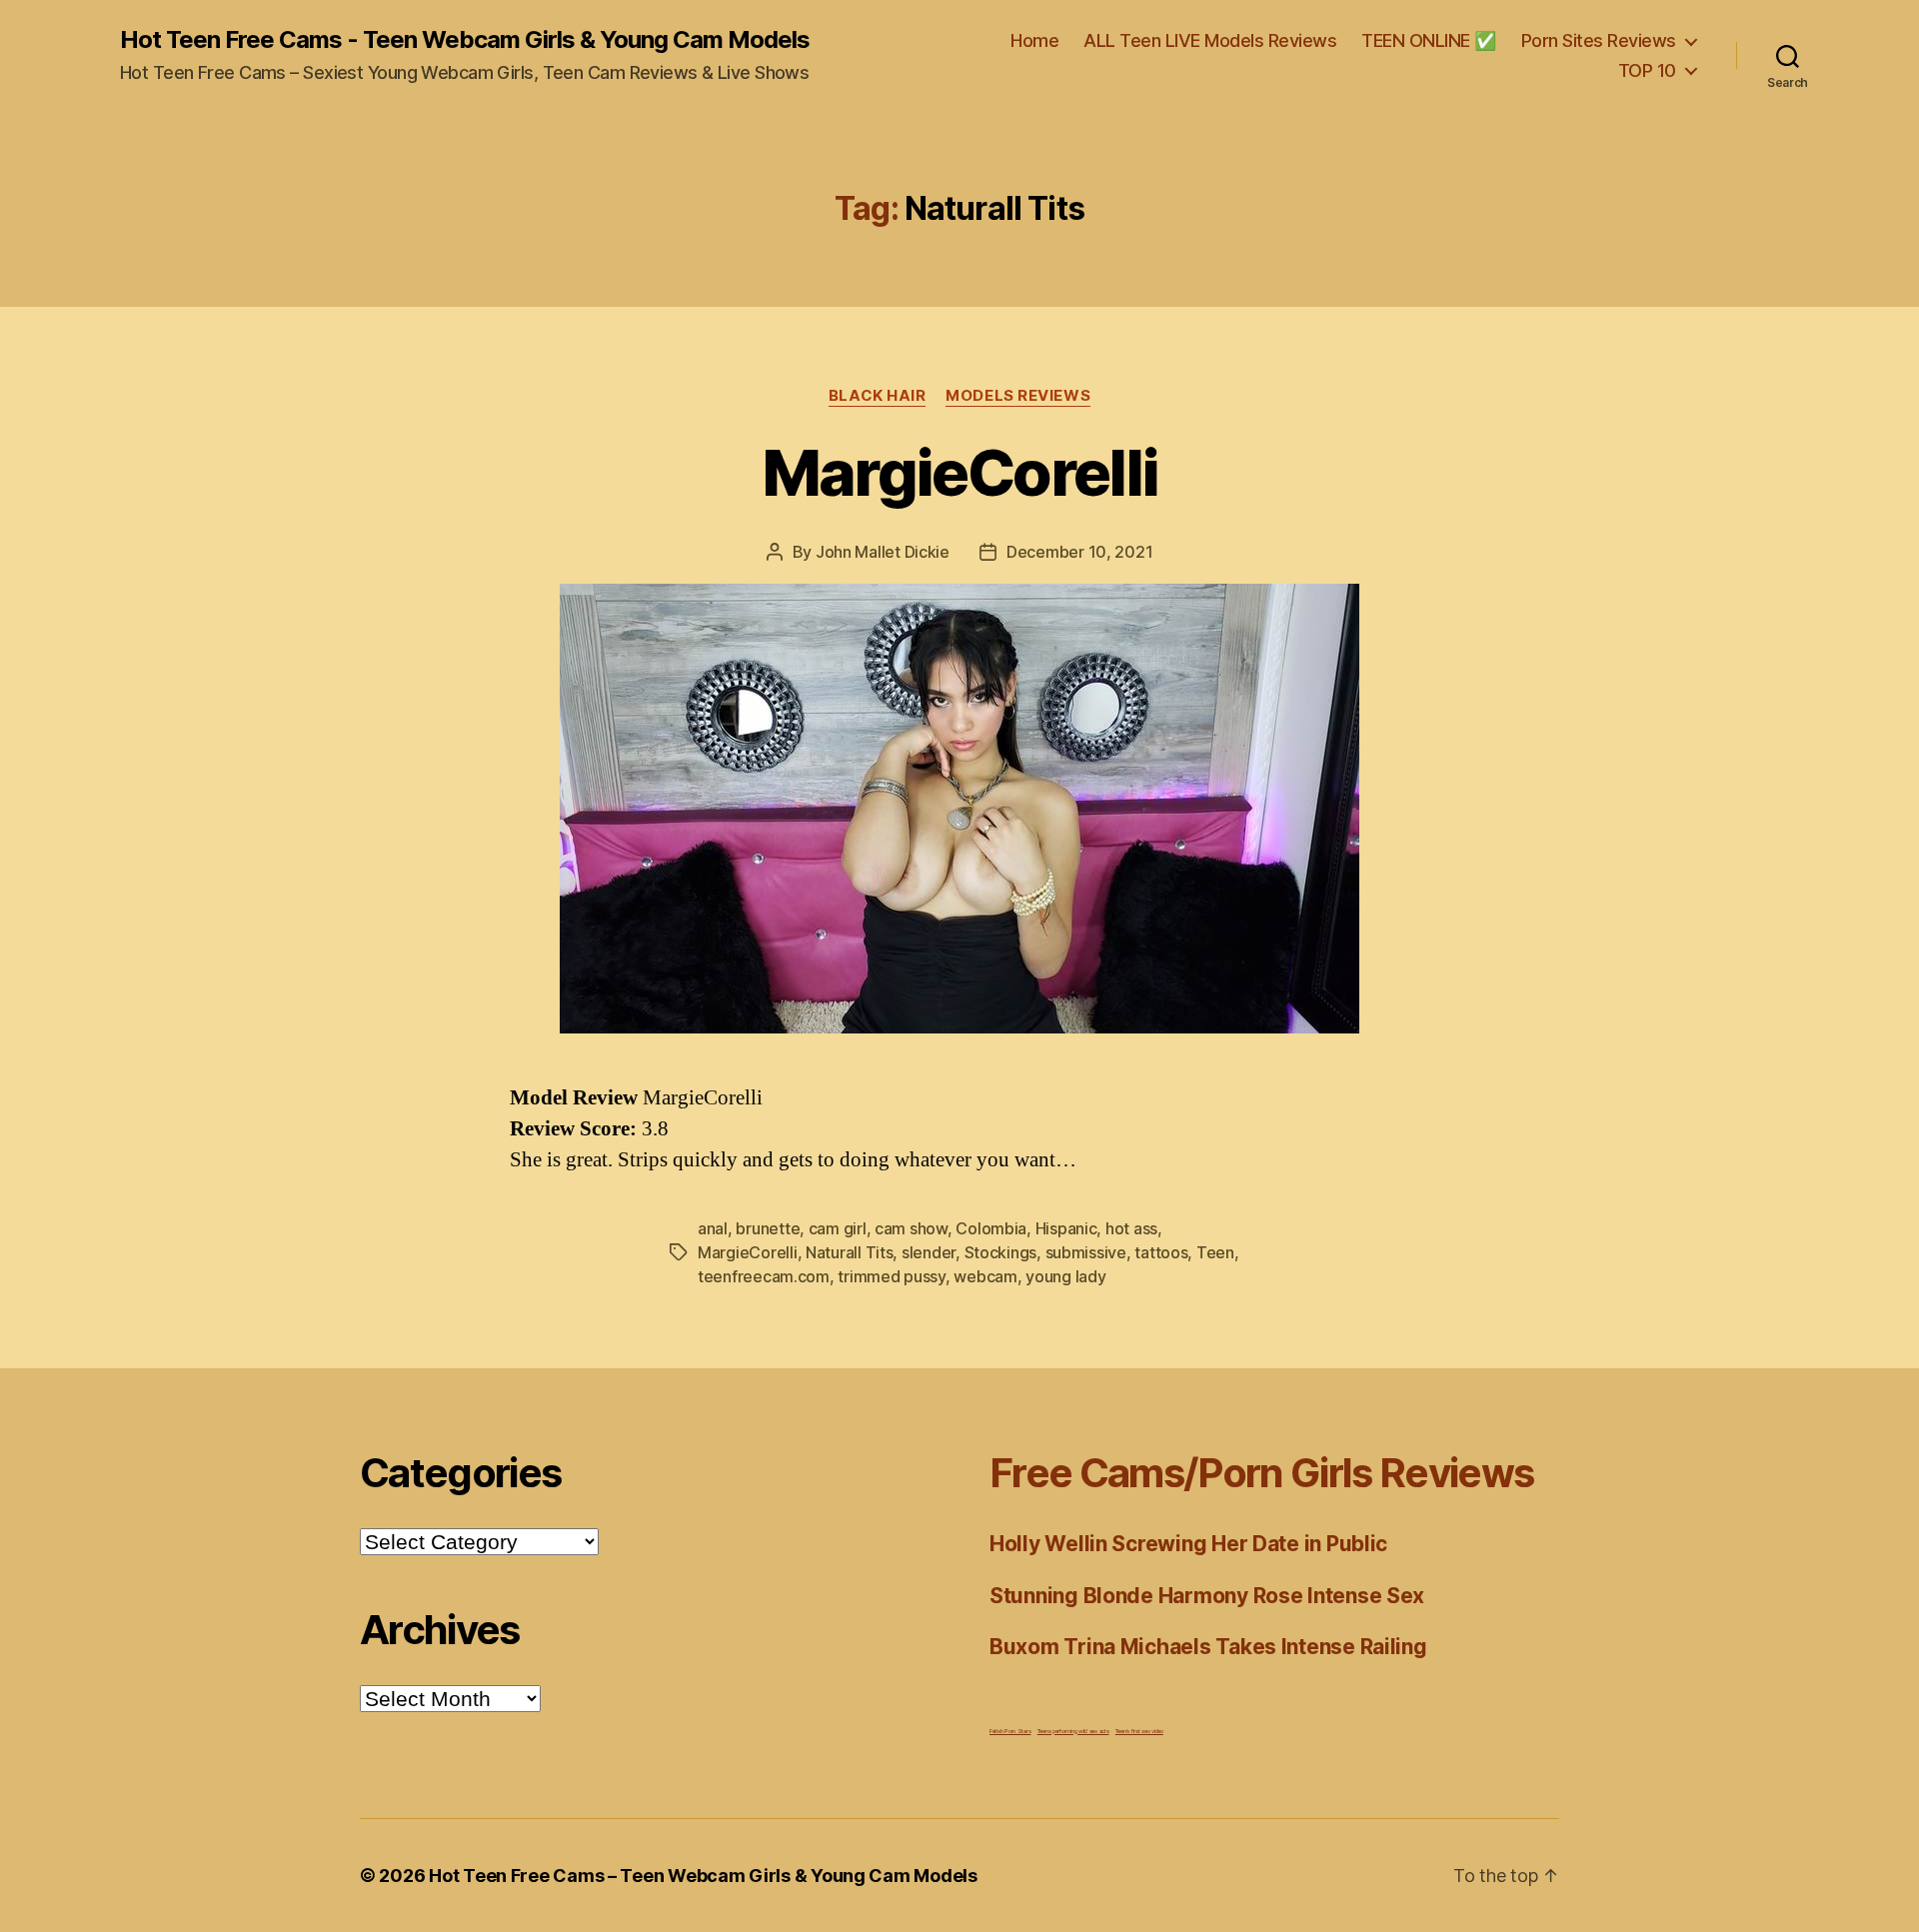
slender (929, 1252)
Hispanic (1066, 1228)
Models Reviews (1018, 396)
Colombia (991, 1228)
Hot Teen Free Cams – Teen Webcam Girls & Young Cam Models (703, 1876)
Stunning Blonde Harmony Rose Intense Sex (1207, 1596)
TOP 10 (1647, 70)
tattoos (1161, 1252)
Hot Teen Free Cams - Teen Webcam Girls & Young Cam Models (465, 40)
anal (713, 1228)
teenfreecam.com (764, 1276)
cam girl (838, 1228)
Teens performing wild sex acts (1073, 1731)
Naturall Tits (850, 1252)
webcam (985, 1276)
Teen (1215, 1252)
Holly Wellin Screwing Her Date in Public (1188, 1544)
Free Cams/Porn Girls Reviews (1261, 1473)
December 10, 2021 (1079, 552)
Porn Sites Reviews (1599, 40)
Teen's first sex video (1139, 1731)
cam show (911, 1228)
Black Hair (878, 396)
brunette (768, 1228)
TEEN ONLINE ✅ (1429, 40)
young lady (1065, 1276)
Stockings (1001, 1252)
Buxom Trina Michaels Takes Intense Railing (1208, 1647)
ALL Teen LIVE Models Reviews (1210, 40)
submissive (1086, 1252)
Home (1034, 40)
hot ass (1131, 1228)
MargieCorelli (959, 472)
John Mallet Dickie (883, 552)
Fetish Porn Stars (1010, 1731)
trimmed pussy (892, 1276)
